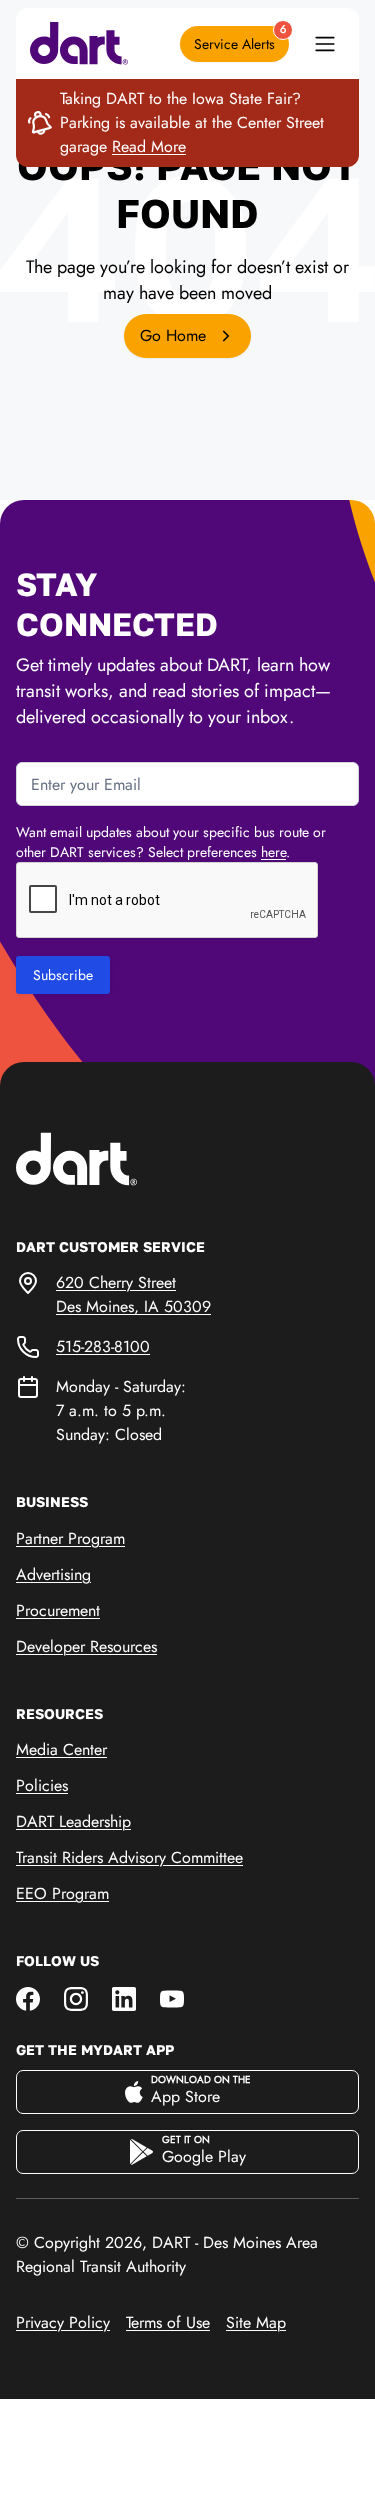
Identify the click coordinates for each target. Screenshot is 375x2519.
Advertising (53, 1574)
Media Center (61, 1749)
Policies (42, 1785)
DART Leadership (73, 1821)
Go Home (175, 335)
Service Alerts (240, 40)
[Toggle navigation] (325, 44)
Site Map (256, 2322)
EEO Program (62, 1893)
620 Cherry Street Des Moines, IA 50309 (133, 1294)
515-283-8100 (103, 1346)
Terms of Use (168, 2322)
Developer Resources (86, 1646)
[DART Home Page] (107, 1157)
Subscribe (63, 975)
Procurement (58, 1610)
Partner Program (70, 1538)
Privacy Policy (63, 2322)
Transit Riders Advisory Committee (129, 1857)
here (273, 852)
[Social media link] (28, 1997)
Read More (149, 146)
